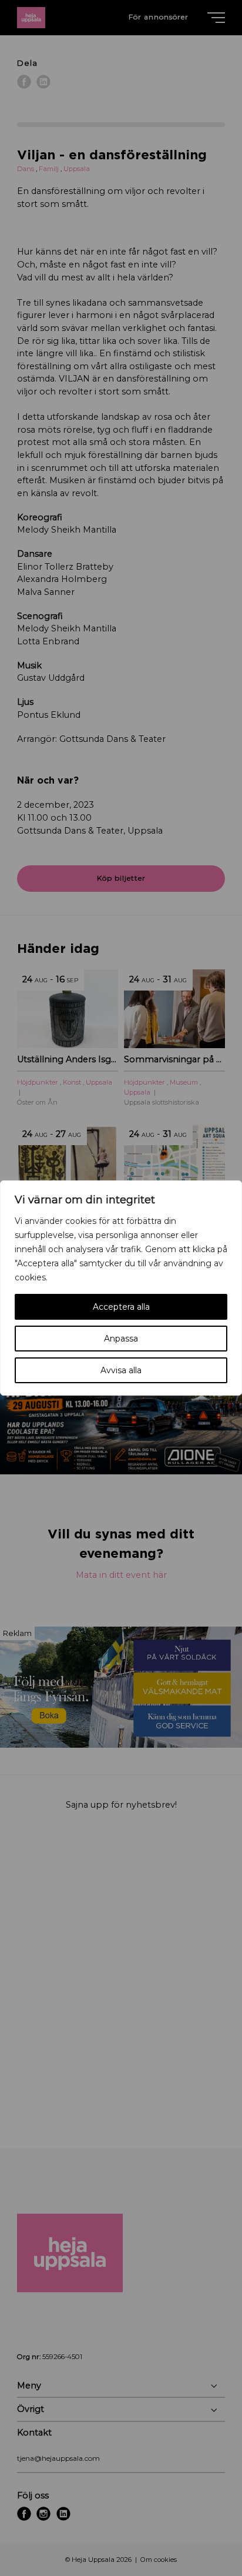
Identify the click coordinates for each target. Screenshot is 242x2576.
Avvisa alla (121, 1370)
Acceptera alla (121, 1307)
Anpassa (121, 1339)
